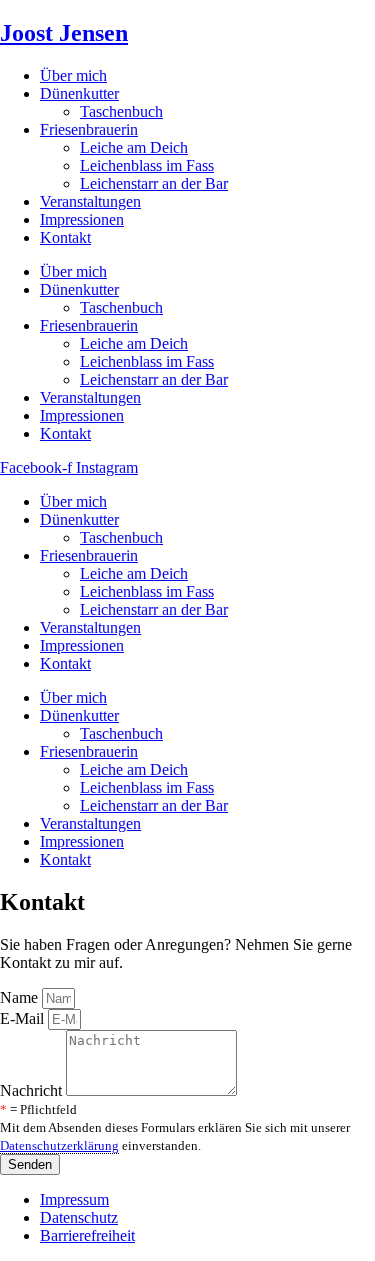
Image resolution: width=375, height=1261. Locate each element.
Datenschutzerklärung (59, 1145)
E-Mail (24, 1018)
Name (21, 997)
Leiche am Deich (134, 147)
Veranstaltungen (90, 201)
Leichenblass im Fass (147, 165)
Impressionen (82, 219)
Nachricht (33, 1090)
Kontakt (65, 237)
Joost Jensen (64, 33)
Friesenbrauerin (89, 129)
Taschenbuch (121, 111)
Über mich (73, 75)
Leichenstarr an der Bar (154, 183)
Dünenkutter (79, 93)
